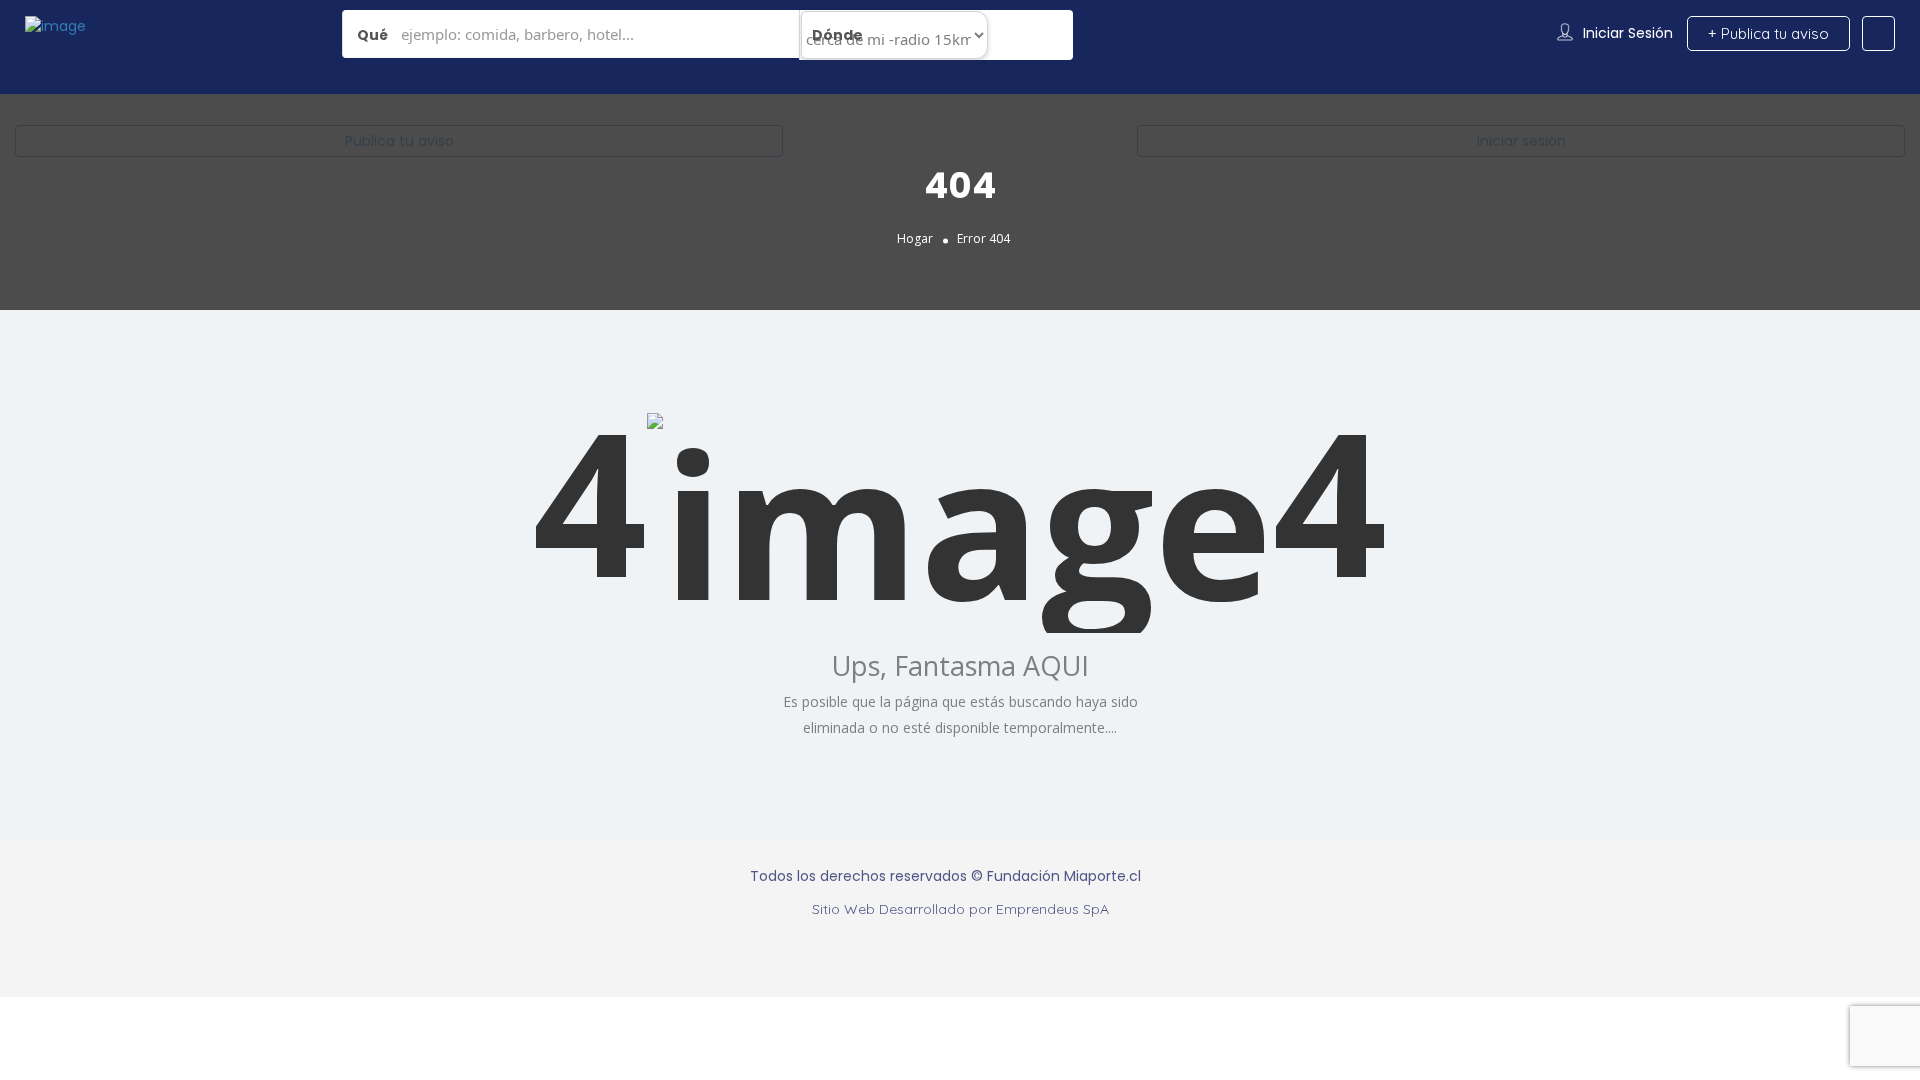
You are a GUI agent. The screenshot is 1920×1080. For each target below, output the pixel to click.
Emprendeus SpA (1052, 909)
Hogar (915, 238)
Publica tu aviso (399, 141)
